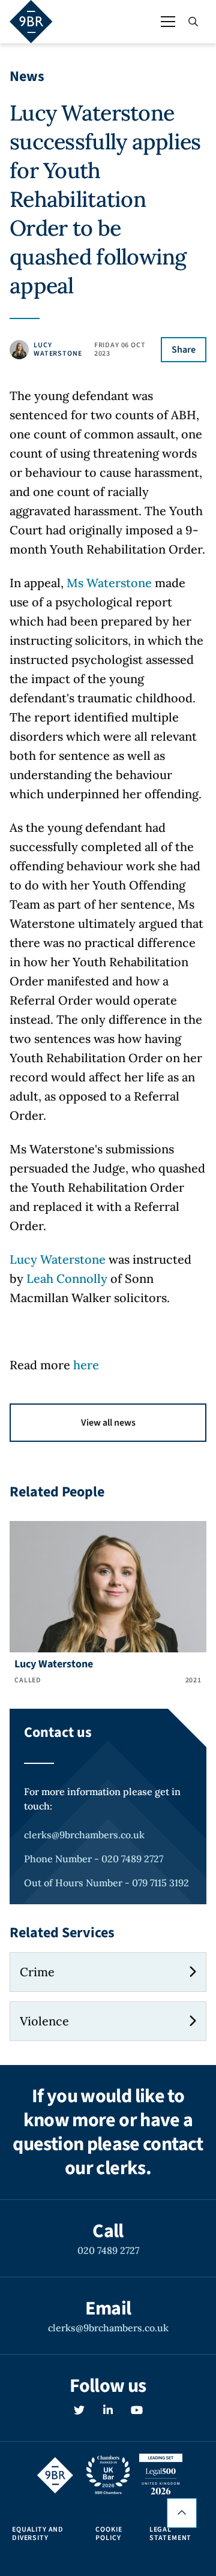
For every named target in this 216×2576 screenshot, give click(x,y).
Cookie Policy (109, 2534)
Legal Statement (171, 2534)
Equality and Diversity (38, 2534)
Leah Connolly (67, 1278)
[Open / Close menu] (168, 22)
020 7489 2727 (108, 2250)
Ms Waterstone (109, 583)
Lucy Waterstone (58, 1259)
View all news (108, 1423)
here (86, 1365)
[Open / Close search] (193, 22)
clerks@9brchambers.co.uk (84, 1835)
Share (184, 350)
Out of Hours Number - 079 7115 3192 (106, 1883)
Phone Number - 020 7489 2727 (94, 1859)
